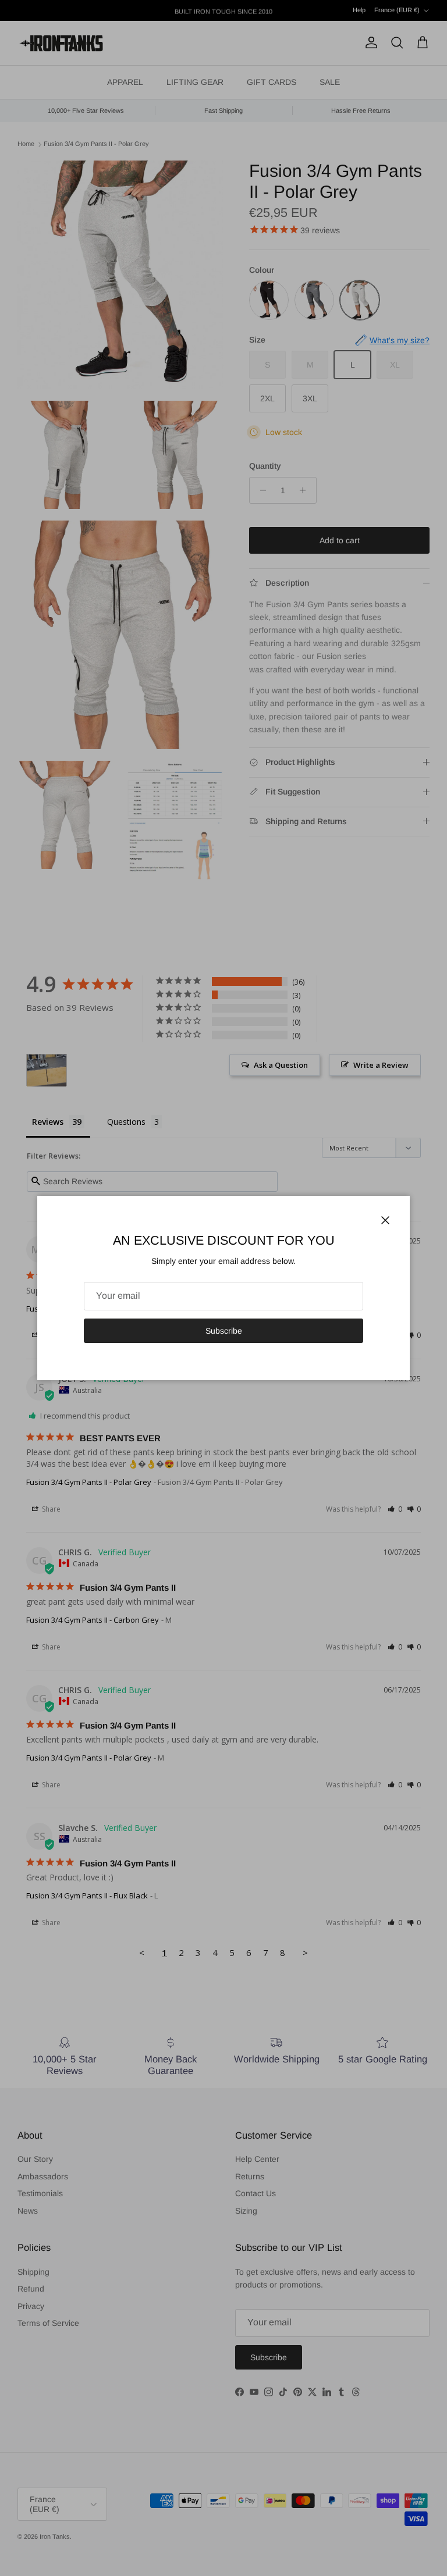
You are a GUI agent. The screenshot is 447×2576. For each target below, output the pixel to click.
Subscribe (224, 1331)
